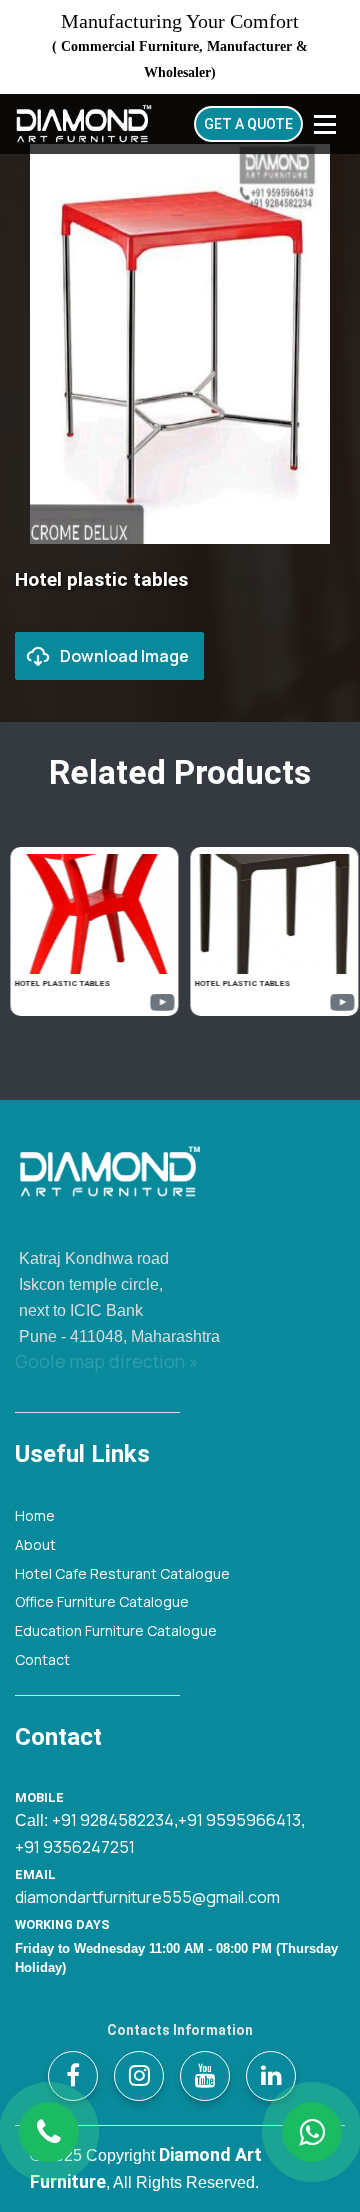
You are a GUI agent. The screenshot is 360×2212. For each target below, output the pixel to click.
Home (35, 1515)
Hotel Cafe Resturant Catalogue (122, 1573)
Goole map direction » (106, 1361)
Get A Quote (248, 124)
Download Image (124, 656)
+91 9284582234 (113, 1820)
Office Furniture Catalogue (102, 1601)
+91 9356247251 (75, 1847)
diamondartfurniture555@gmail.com (147, 1897)
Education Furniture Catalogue (116, 1630)
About (35, 1544)
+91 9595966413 (239, 1820)
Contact (42, 1659)
